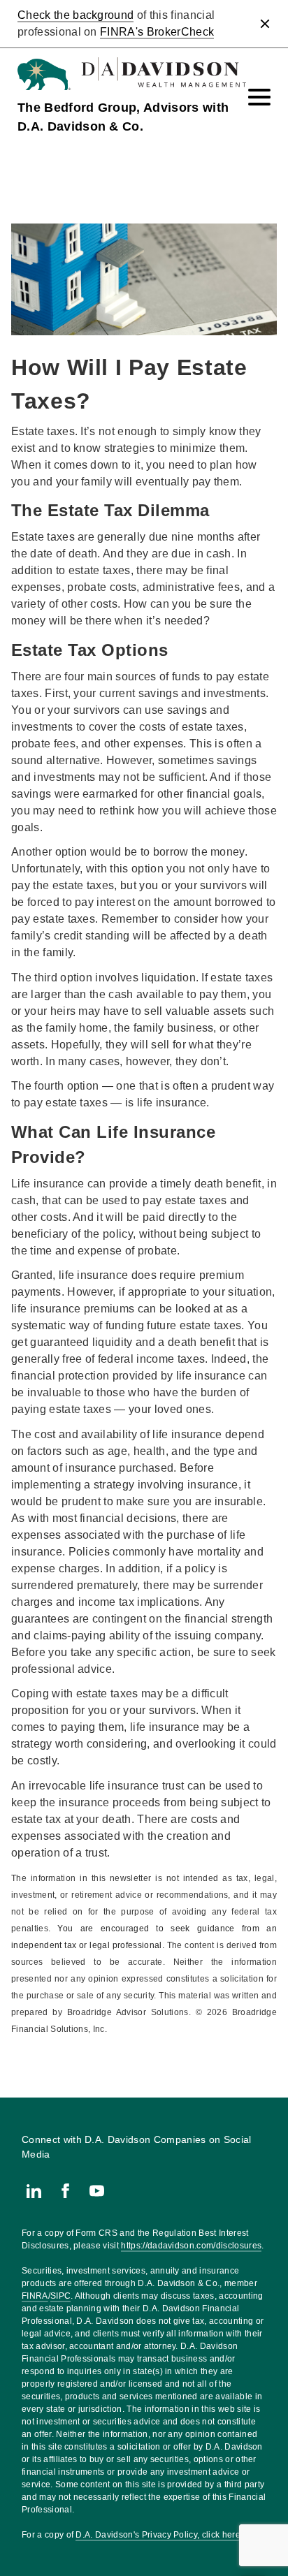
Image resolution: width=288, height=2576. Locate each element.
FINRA (35, 2296)
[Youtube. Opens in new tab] (97, 2191)
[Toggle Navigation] (259, 97)
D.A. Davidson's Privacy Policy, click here (158, 2535)
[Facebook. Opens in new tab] (65, 2191)
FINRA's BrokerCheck (157, 32)
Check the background (75, 15)
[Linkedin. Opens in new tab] (34, 2191)
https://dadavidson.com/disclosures (191, 2246)
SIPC (60, 2296)
